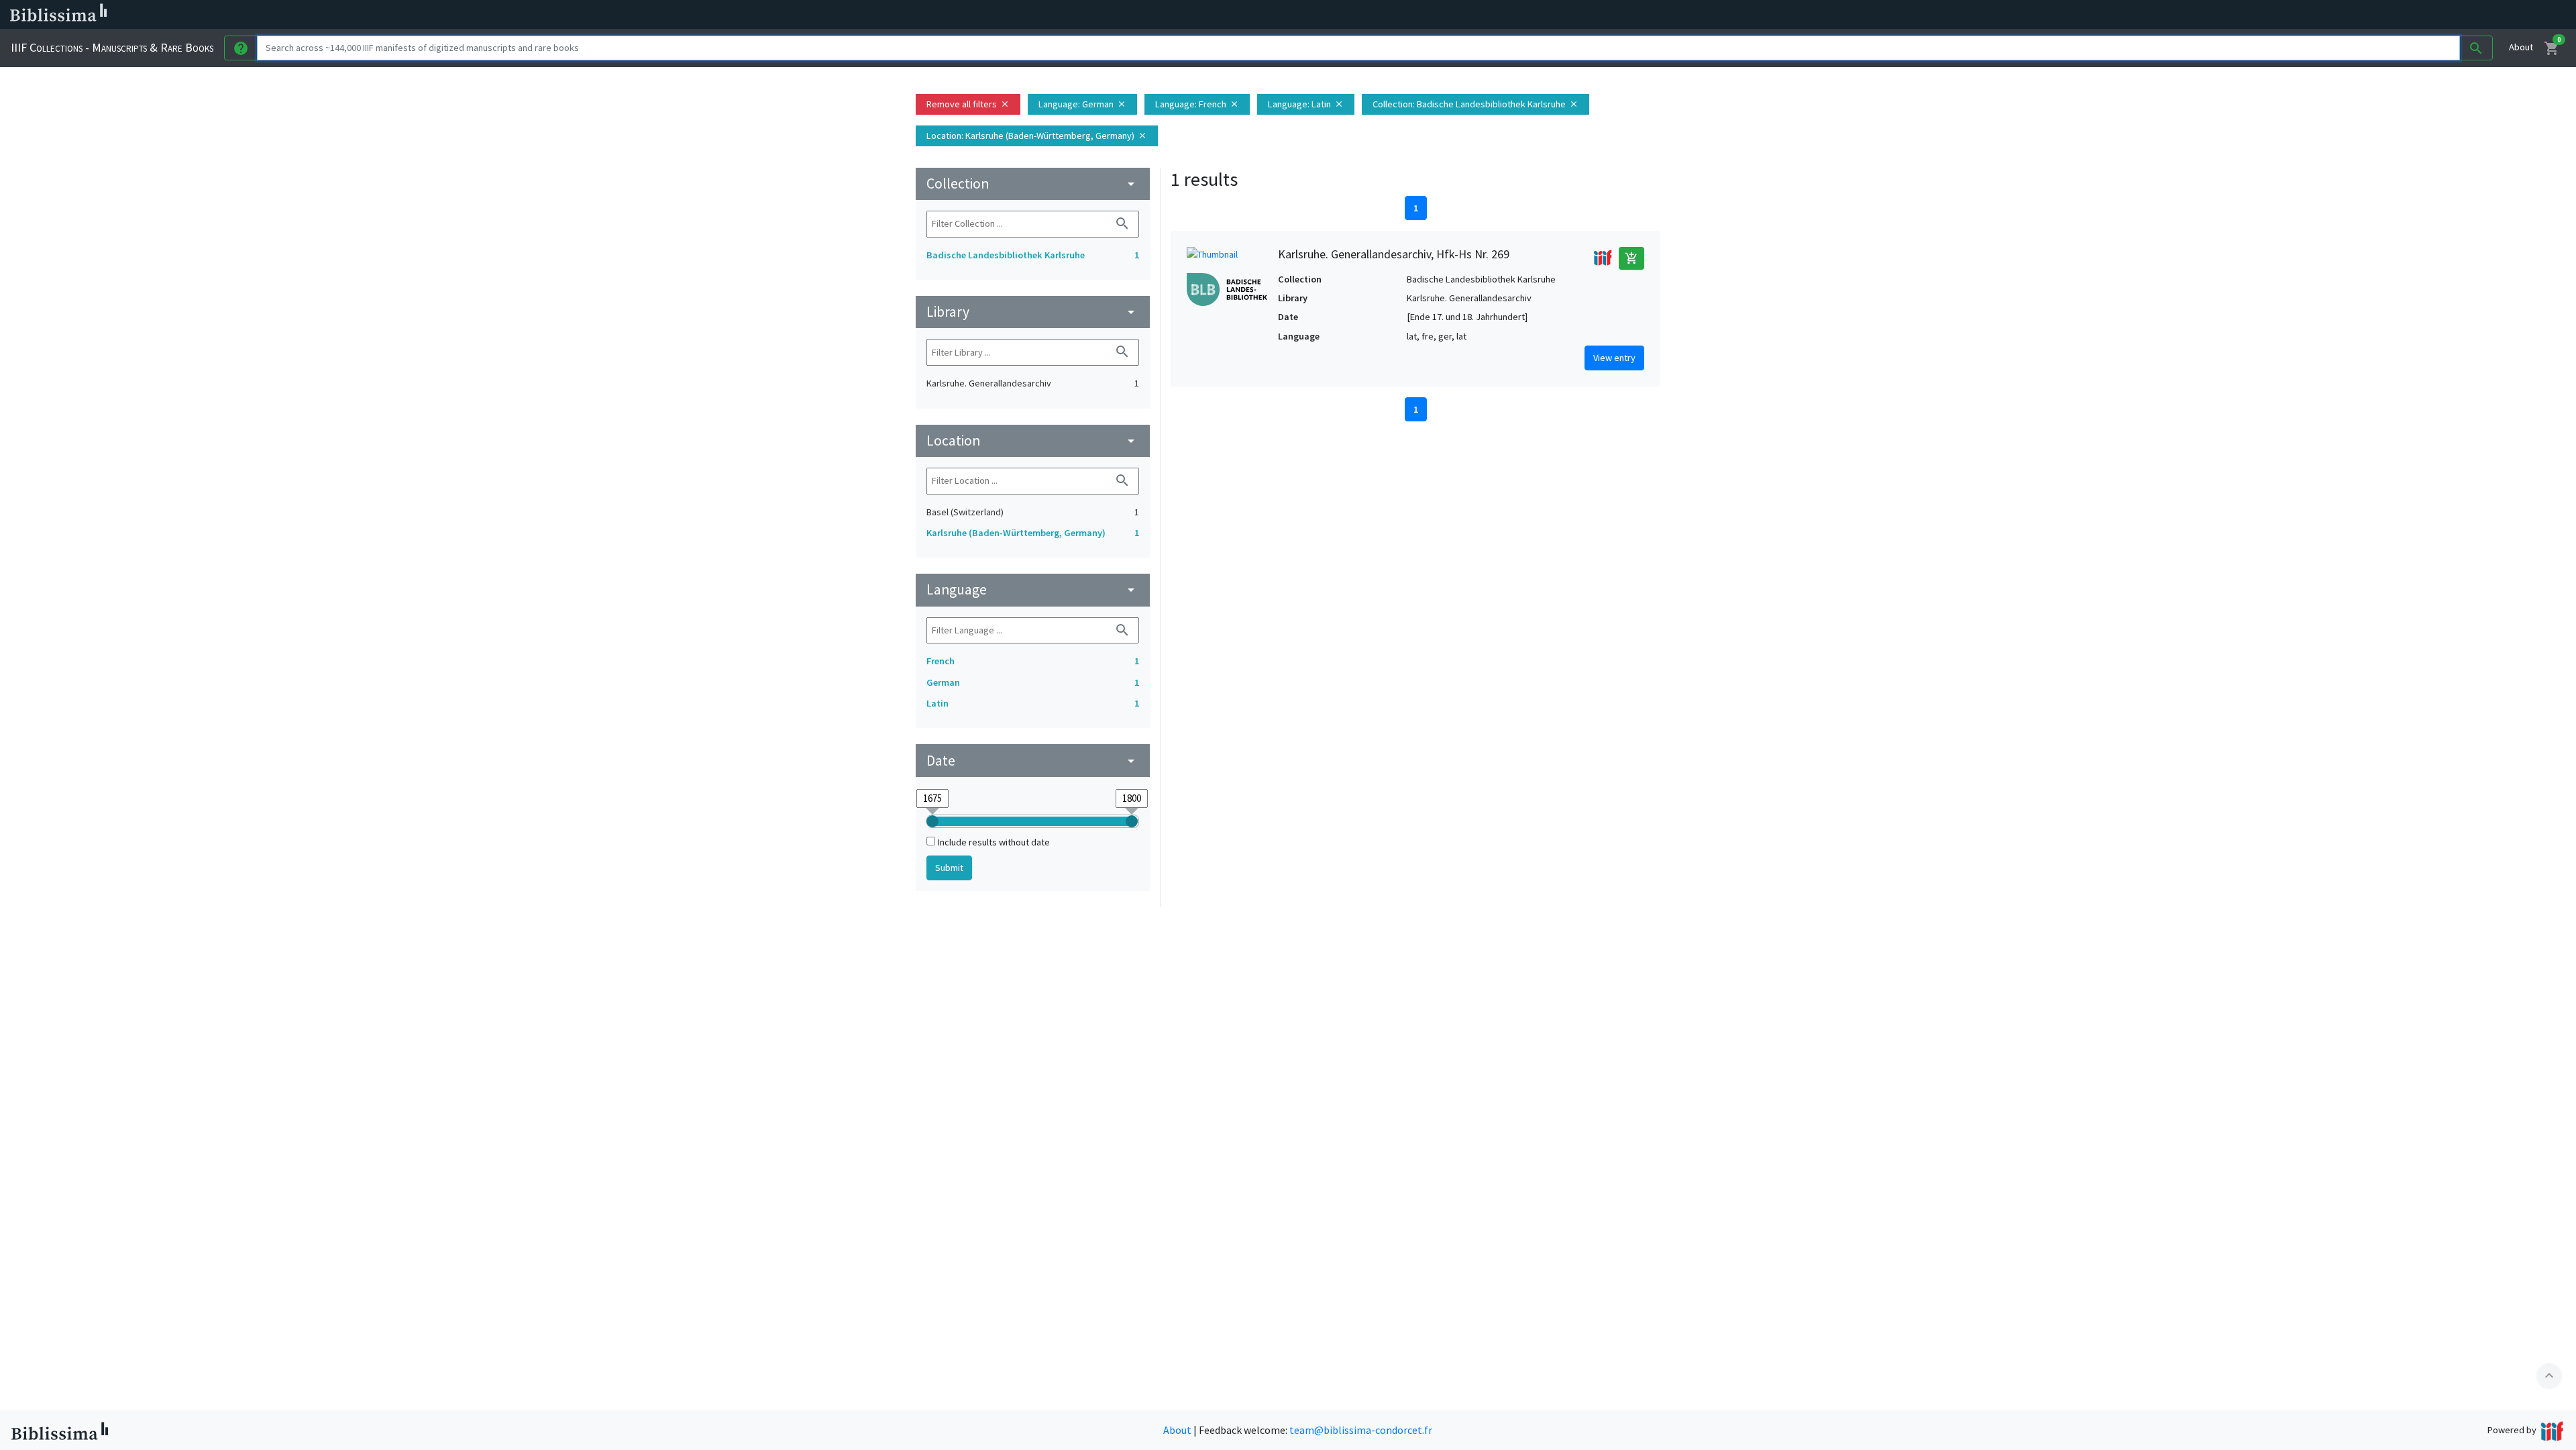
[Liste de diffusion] (623, 15)
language (1033, 589)
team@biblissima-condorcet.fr (1361, 1430)
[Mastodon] (687, 15)
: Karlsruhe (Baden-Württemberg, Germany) (1037, 136)
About (2521, 47)
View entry (1614, 358)
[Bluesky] (665, 15)
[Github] (730, 15)
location (1033, 441)
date (1033, 761)
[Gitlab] (751, 15)
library (1033, 312)
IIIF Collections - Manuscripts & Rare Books (112, 47)
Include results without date (994, 842)
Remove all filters (968, 104)
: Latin (1306, 104)
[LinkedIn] (644, 15)
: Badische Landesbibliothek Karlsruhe (1475, 104)
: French (1197, 104)
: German (1082, 104)
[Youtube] (708, 15)
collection (1033, 184)
